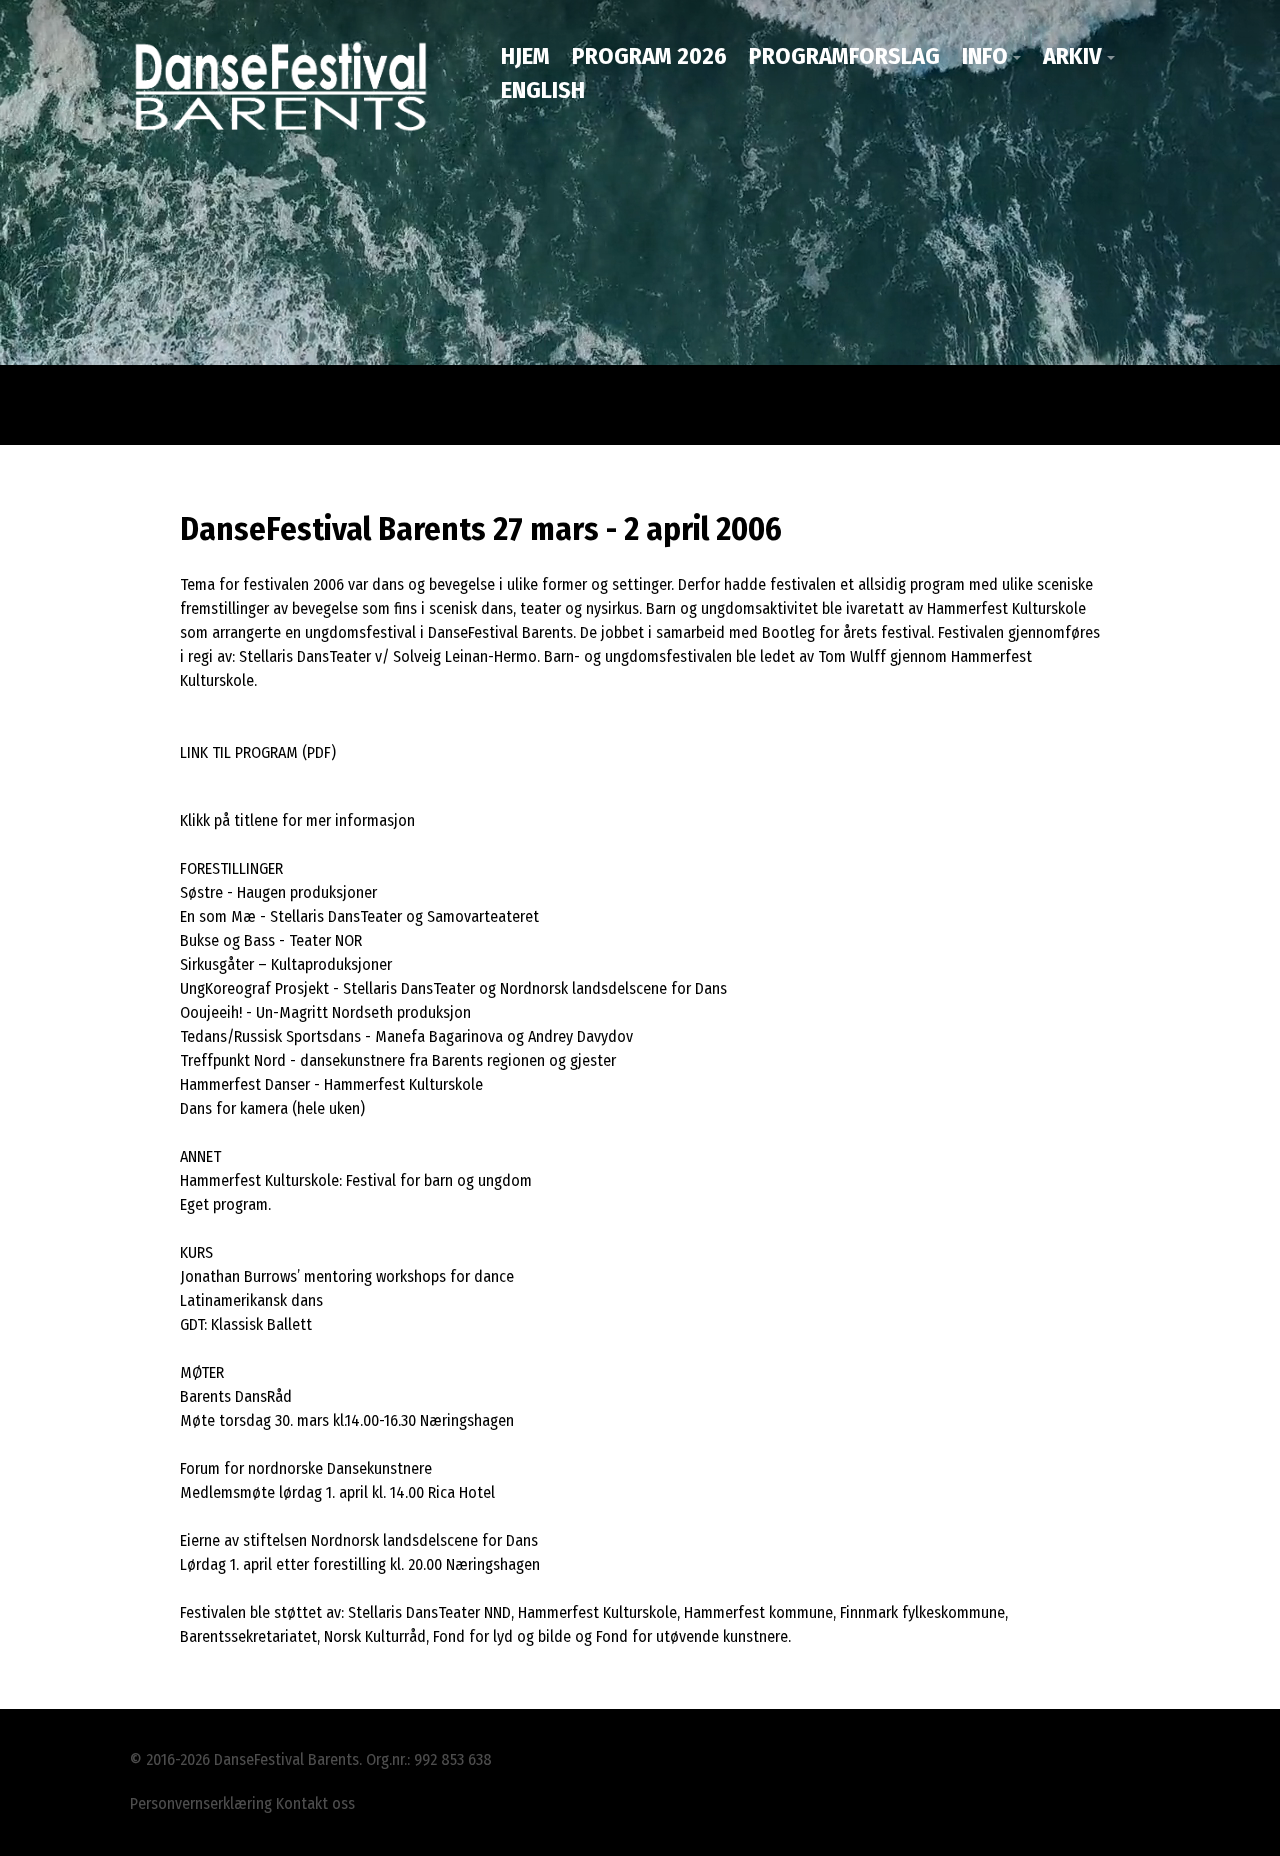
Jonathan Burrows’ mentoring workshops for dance (347, 1276)
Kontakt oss (315, 1803)
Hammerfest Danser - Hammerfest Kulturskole (331, 1084)
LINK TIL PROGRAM (239, 752)
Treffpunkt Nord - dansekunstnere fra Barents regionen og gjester (398, 1060)
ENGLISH (543, 90)
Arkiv (1072, 56)
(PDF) (319, 752)
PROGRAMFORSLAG (844, 56)
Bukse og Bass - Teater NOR (271, 940)
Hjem (525, 56)
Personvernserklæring (201, 1803)
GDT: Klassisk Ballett (246, 1324)
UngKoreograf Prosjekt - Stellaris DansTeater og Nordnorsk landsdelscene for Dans (453, 988)
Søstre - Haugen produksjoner (278, 892)
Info (985, 56)
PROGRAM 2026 (649, 56)
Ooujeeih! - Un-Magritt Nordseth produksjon (325, 1012)
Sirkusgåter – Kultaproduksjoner (286, 964)
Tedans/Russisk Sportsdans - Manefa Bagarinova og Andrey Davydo (403, 1036)
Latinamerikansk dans (251, 1300)
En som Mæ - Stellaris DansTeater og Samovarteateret (359, 916)
